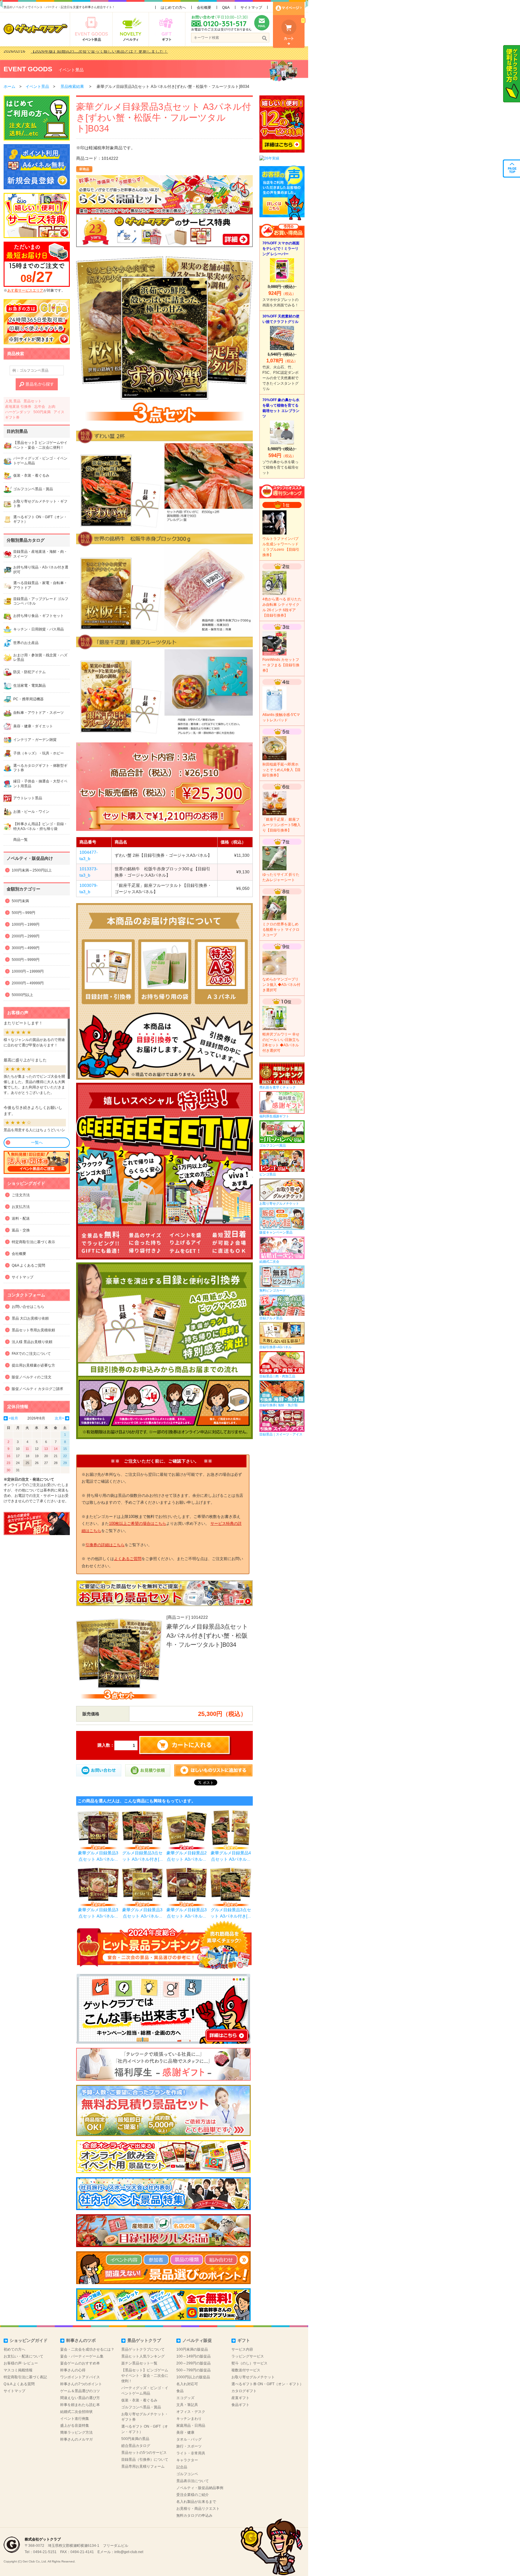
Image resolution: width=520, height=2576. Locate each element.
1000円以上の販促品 (193, 2377)
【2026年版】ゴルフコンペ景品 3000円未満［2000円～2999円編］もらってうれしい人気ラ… (120, 53)
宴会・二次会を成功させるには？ (87, 2349)
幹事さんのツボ (81, 2340)
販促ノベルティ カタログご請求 (37, 1389)
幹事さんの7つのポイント (81, 2384)
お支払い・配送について (23, 2356)
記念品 (182, 2467)
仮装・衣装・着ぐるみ (139, 2400)
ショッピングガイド (29, 2340)
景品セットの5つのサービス (144, 2453)
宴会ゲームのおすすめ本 (80, 2363)
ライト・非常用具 (191, 2453)
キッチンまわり (189, 2419)
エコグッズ (185, 2398)
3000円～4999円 (26, 948)
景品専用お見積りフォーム (143, 2466)
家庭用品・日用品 (191, 2426)
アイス (59, 412)
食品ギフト (240, 2405)
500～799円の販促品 (193, 2370)
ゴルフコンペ (187, 2474)
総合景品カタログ (136, 2446)
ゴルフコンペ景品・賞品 (141, 2407)
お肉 (52, 407)
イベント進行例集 (75, 2419)
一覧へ (37, 1142)
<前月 (13, 1418)
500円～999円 (23, 913)
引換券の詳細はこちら (105, 1545)
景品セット (32, 401)
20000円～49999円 (28, 983)
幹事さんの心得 (73, 2370)
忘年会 (40, 407)
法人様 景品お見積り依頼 (32, 1342)
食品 (180, 2391)
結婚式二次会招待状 (76, 2412)
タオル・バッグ (189, 2439)
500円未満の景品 (135, 2439)
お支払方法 (21, 1207)
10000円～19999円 (28, 971)
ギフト (244, 2340)
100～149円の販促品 (193, 2356)
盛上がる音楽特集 (75, 2426)
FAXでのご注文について (31, 1354)
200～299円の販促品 (193, 2363)
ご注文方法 (21, 1195)
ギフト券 (12, 417)
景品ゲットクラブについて (143, 2349)
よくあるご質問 (128, 1559)
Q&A (226, 8)
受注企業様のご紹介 (193, 2495)
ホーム (9, 87)
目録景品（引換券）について (145, 2460)
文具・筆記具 (187, 2405)
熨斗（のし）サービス (249, 2363)
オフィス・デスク (191, 2412)
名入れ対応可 (187, 2384)
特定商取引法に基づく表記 (25, 2377)
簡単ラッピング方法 (76, 2432)
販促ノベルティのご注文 (32, 1377)
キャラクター (187, 2460)
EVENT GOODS (28, 69)
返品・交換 (21, 1230)
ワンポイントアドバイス (80, 2377)
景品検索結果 (72, 87)
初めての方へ (14, 2349)
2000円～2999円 (26, 936)
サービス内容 (242, 2349)
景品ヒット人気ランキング (143, 2356)
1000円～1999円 (26, 924)
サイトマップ (251, 8)
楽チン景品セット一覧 (139, 2363)
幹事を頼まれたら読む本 (80, 2405)
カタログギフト (244, 2391)
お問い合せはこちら (28, 1307)
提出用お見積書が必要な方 (33, 1365)
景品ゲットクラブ (144, 2340)
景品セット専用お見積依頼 (33, 1330)
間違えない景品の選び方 (80, 2398)
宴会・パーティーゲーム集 (82, 2356)
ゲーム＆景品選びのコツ (80, 2391)
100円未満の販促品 (192, 2349)
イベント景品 (71, 70)
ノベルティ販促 (197, 2340)
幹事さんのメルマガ (76, 2439)
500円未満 (42, 412)
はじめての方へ (173, 8)
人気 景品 (13, 401)
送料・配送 (21, 1218)
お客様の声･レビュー (21, 2363)
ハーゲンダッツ (18, 412)
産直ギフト (240, 2398)
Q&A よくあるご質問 (28, 1265)
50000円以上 (22, 995)
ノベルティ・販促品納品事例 (200, 2488)
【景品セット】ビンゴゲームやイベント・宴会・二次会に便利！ (145, 2376)
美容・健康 (185, 2432)
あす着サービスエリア (25, 290)
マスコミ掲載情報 (18, 2370)
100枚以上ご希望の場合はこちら (138, 1523)
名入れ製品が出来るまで (196, 2502)
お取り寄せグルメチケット (253, 2377)
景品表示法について (193, 2481)
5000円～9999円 (26, 960)
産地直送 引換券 (18, 407)
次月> (59, 1418)
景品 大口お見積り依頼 (30, 1318)
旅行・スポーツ (189, 2446)
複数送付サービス (246, 2370)
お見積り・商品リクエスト (198, 2509)
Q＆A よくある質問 (19, 2384)
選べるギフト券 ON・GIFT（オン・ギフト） (267, 2384)
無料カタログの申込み (194, 2516)
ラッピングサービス (248, 2356)
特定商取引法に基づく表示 (33, 1242)
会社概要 (204, 8)
